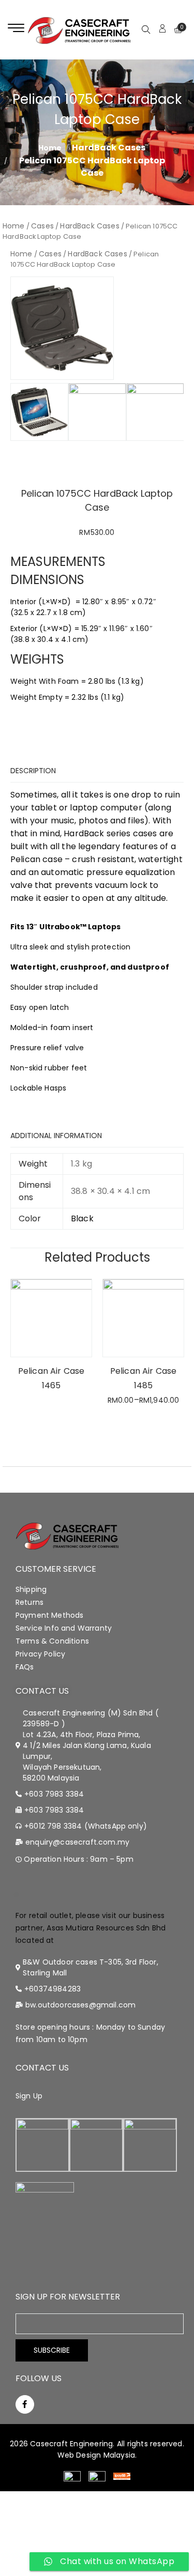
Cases (42, 226)
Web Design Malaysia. (97, 2455)
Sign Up (29, 2096)
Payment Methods (49, 1615)
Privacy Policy (40, 1654)
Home (14, 226)
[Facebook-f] (25, 2404)
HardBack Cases (109, 148)
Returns (29, 1602)
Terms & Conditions (52, 1641)
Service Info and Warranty (64, 1628)
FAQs (25, 1667)
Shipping (31, 1589)
